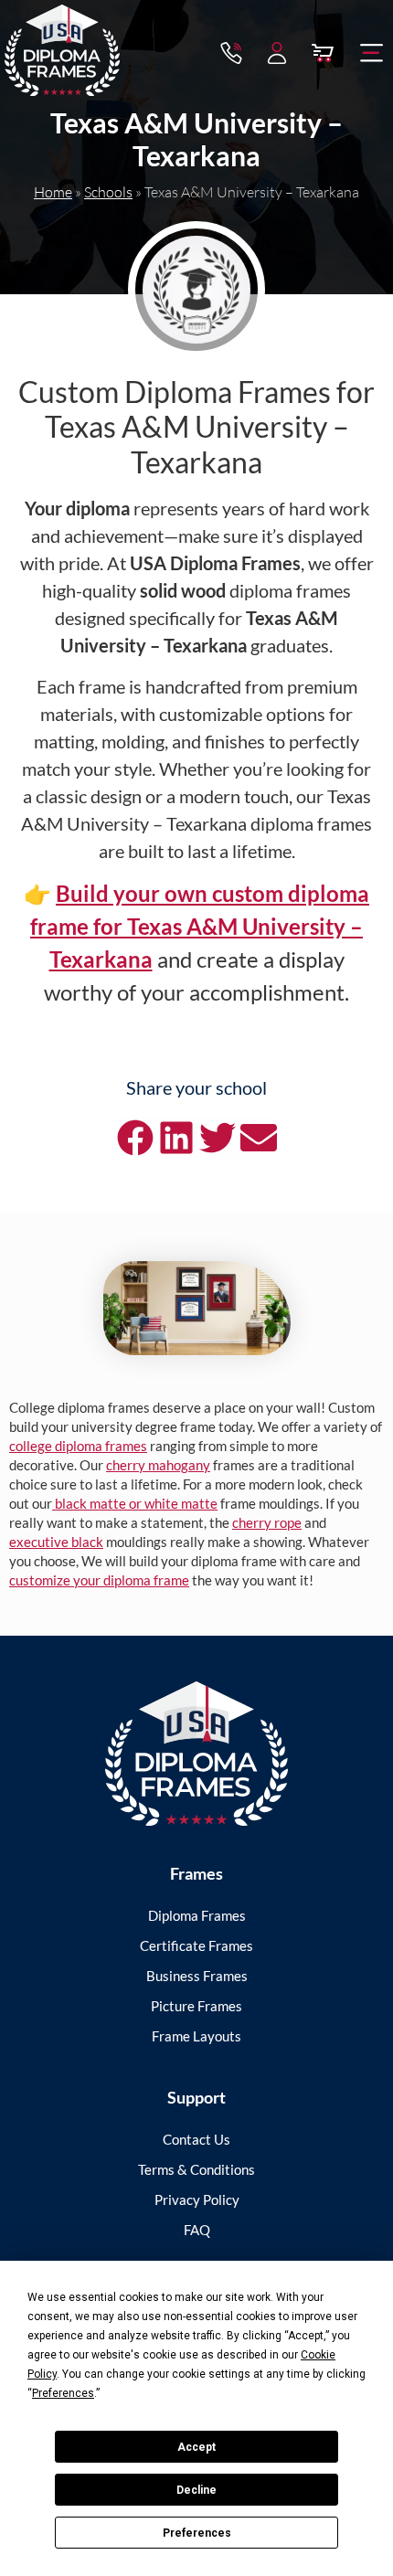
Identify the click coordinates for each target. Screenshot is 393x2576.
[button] (372, 53)
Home (53, 192)
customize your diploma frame (99, 1580)
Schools (108, 192)
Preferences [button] (63, 2393)
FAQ (197, 2230)
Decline (196, 2490)
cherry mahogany (158, 1465)
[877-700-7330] (231, 53)
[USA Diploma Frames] (196, 1754)
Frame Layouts (196, 2036)
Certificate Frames (196, 1945)
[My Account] (277, 53)
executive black (56, 1542)
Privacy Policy (197, 2200)
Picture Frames (196, 2006)
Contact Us (196, 2139)
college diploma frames (78, 1446)
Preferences (197, 2533)
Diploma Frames (197, 1915)
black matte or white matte (135, 1503)
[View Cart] (323, 53)
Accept (196, 2447)
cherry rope (267, 1522)
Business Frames (197, 1976)
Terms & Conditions (196, 2169)
